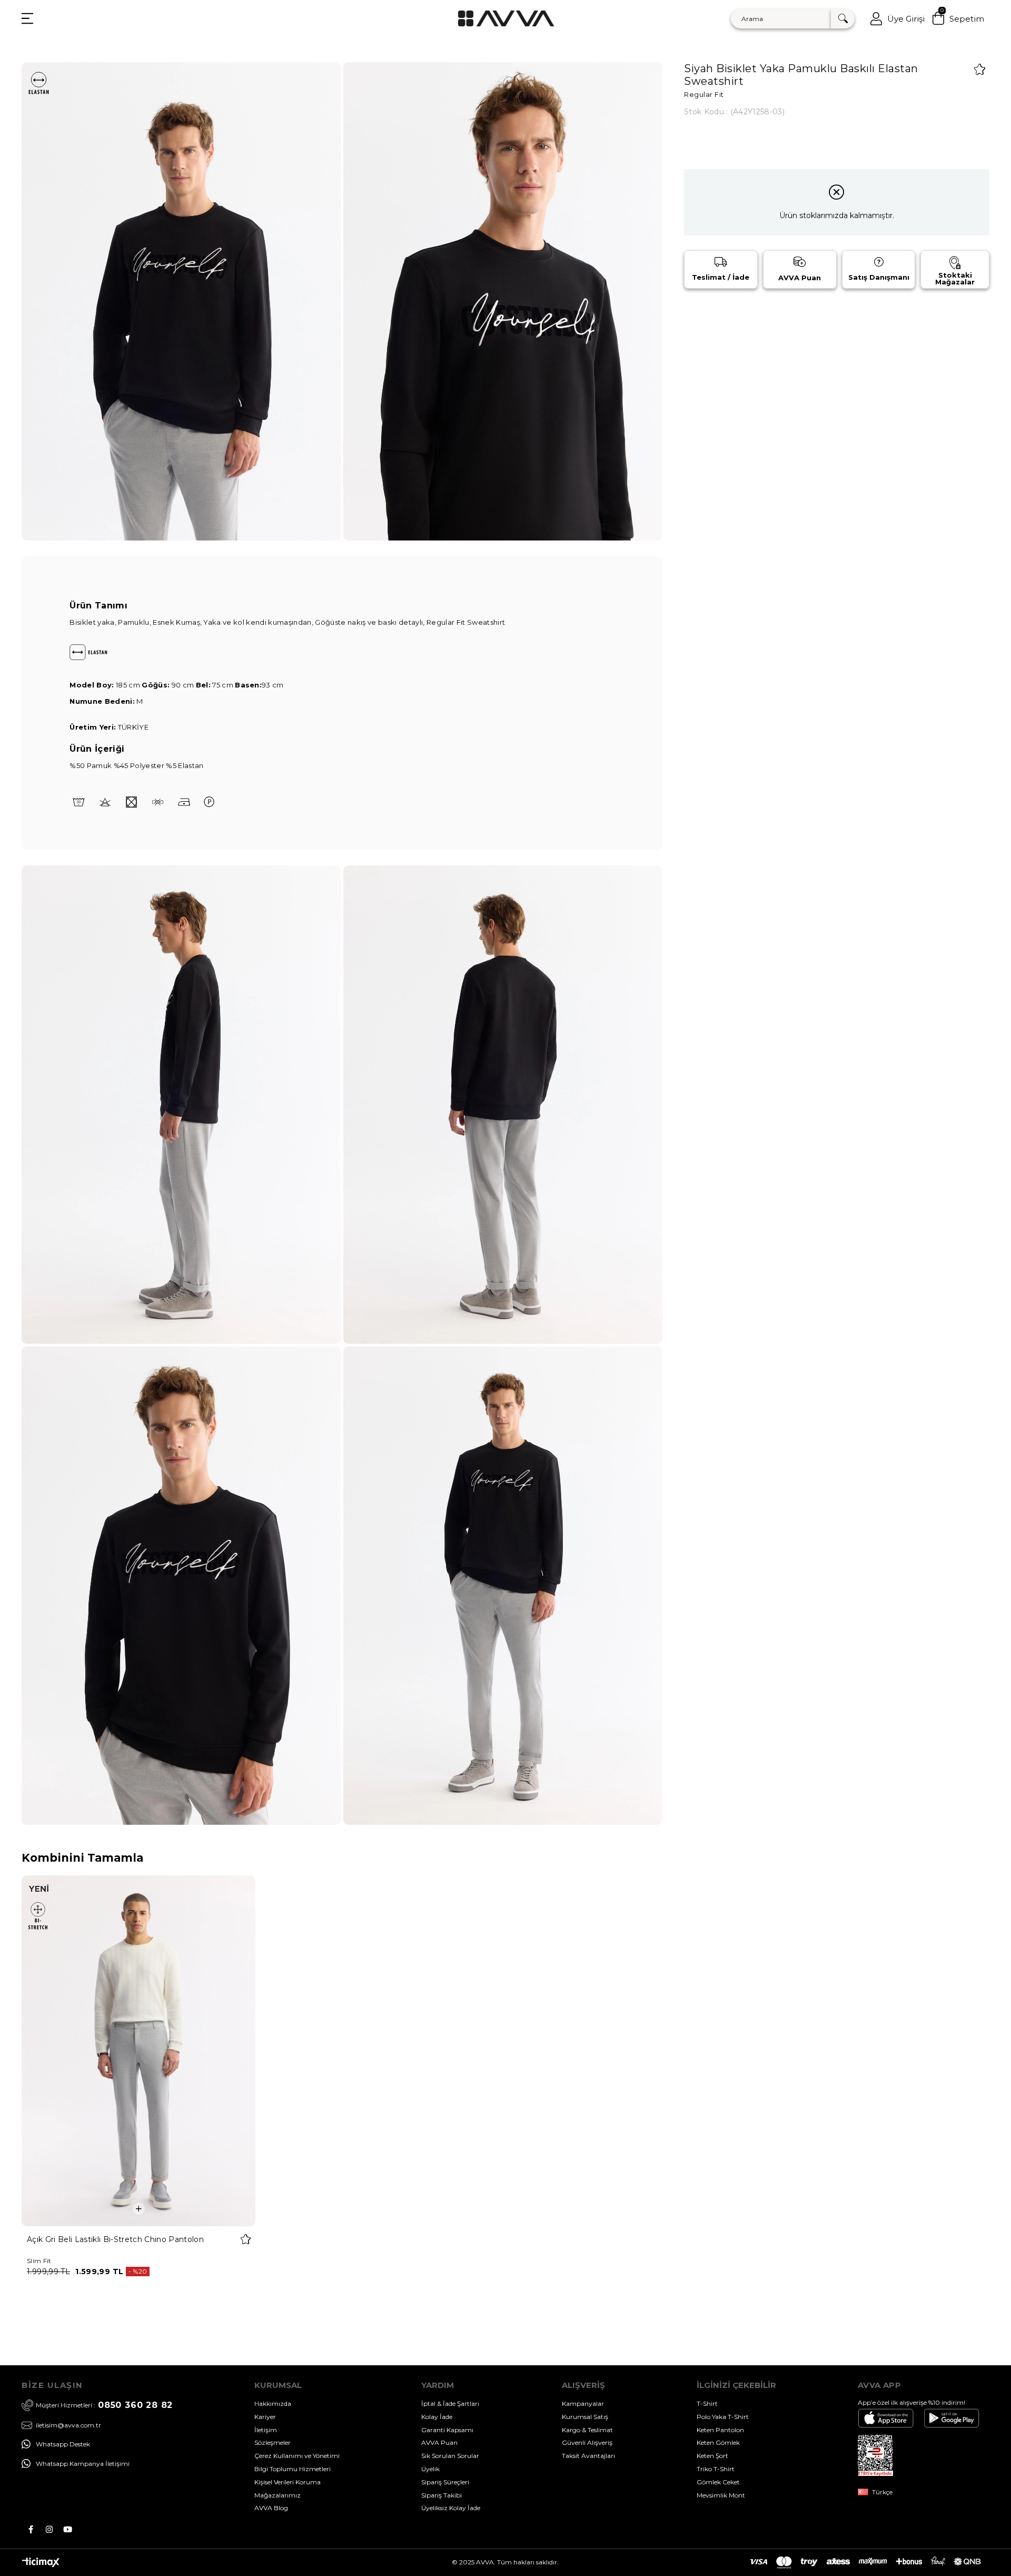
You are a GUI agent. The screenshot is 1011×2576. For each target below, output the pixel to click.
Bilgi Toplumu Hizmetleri (293, 2469)
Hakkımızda (273, 2403)
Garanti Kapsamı (447, 2430)
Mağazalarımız (277, 2495)
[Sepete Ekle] (139, 2209)
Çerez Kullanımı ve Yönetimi (297, 2456)
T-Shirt (707, 2403)
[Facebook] (31, 2529)
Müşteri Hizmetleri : (104, 2405)
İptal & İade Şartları (450, 2403)
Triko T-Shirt (716, 2469)
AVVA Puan (439, 2442)
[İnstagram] (49, 2529)
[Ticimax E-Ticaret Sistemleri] (41, 2565)
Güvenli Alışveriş (587, 2442)
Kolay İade (437, 2417)
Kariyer (265, 2417)
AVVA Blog (271, 2508)
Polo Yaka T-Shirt (723, 2417)
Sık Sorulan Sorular (450, 2456)
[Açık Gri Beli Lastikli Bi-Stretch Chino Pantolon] (139, 2051)
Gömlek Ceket (718, 2482)
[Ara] (843, 19)
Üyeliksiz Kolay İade (451, 2508)
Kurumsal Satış (585, 2417)
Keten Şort (712, 2456)
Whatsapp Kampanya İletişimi (83, 2464)
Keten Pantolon (720, 2430)
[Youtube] (68, 2529)
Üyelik (430, 2469)
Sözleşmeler (272, 2442)
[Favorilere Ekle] (980, 69)
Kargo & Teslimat (587, 2430)
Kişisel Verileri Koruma (288, 2482)
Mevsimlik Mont (721, 2495)
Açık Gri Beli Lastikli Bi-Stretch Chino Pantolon (115, 2239)
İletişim (266, 2430)
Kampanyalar (583, 2403)
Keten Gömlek (718, 2442)
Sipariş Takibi (442, 2495)
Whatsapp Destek (63, 2444)
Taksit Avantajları (588, 2456)
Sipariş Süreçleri (445, 2482)
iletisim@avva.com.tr (68, 2425)
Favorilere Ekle (246, 2239)
